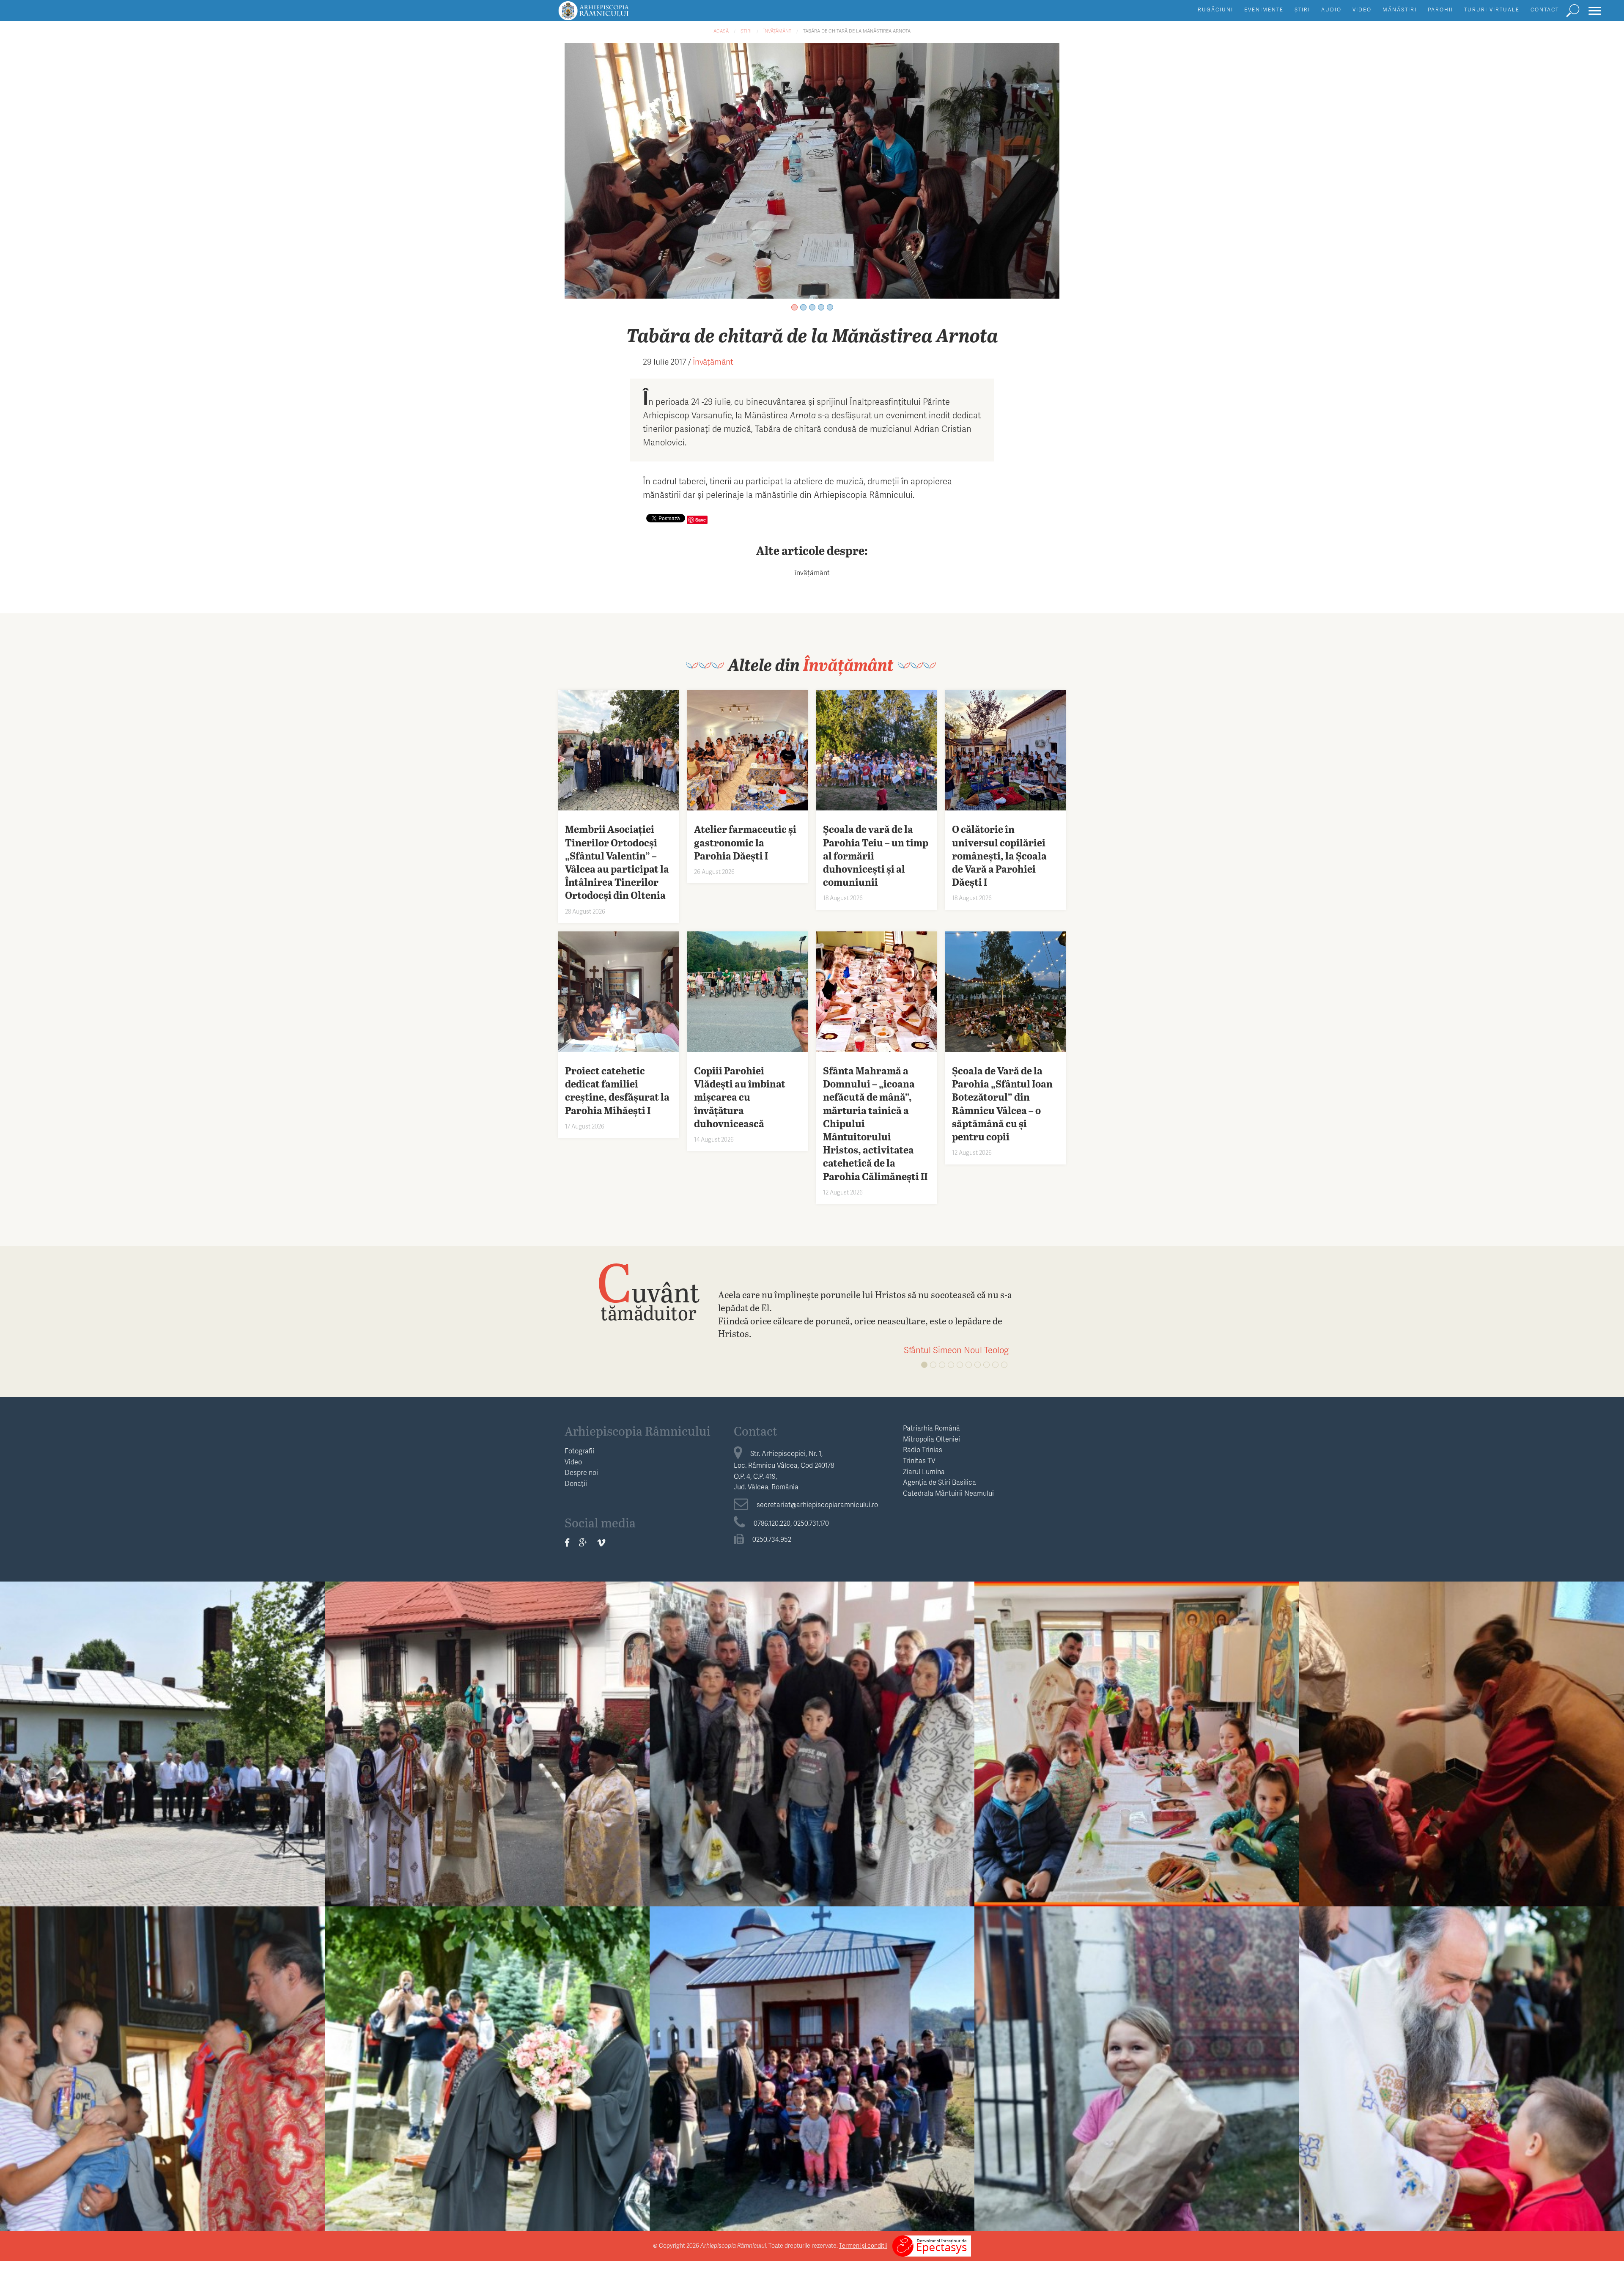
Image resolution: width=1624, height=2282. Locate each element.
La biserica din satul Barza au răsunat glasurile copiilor (812, 2058)
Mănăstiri (1400, 10)
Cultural (163, 1716)
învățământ (812, 573)
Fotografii (579, 1451)
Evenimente (1264, 10)
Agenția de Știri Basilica (940, 1482)
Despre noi (581, 1472)
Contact (1545, 10)
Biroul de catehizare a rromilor (812, 1716)
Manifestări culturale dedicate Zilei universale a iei (163, 1733)
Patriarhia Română (931, 1428)
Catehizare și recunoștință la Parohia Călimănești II (1137, 1733)
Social (1462, 1716)
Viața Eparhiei (487, 1716)
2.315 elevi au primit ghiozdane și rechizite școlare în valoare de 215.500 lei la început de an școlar (162, 2064)
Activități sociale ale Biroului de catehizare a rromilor (812, 1733)
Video (1362, 10)
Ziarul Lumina (924, 1471)
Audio (1331, 10)
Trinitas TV (919, 1460)
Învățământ (777, 31)
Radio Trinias (923, 1449)
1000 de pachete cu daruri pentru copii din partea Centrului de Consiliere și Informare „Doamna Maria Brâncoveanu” (1137, 2064)
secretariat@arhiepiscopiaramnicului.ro (817, 1504)
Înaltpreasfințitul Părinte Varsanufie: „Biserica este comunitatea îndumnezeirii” (487, 2064)
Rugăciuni (1215, 10)
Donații (576, 1483)
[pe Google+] (583, 1543)
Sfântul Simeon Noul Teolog (956, 1350)
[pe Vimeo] (601, 1543)
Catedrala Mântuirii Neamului (948, 1493)
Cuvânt (648, 1291)
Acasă (721, 31)
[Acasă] (613, 15)
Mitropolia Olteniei (931, 1439)
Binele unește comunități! (1462, 1733)
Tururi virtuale (1492, 10)
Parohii (1440, 10)
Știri (1302, 10)
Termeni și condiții (863, 2245)
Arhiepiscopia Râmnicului (638, 1431)
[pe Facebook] (567, 1543)
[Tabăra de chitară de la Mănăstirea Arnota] (812, 169)
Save (701, 520)
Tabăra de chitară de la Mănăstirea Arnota (857, 31)
